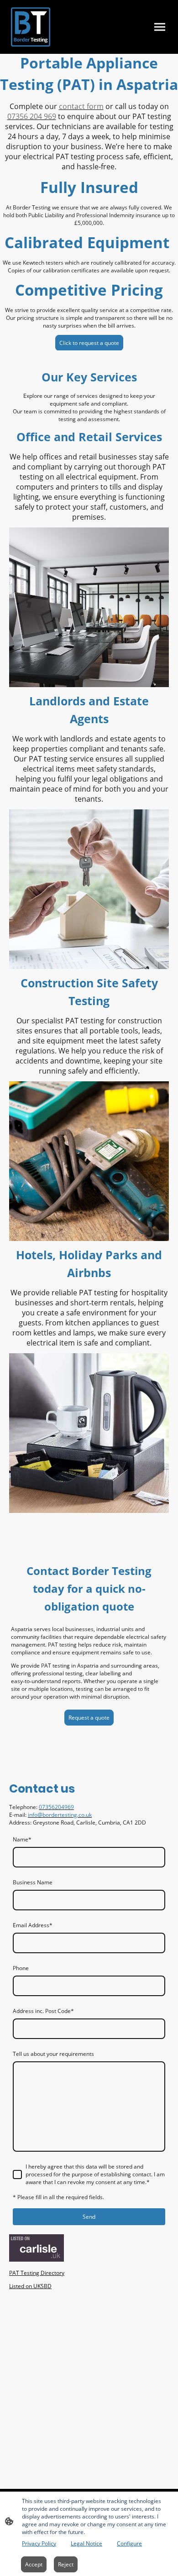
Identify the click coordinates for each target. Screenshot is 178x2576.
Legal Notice (86, 2543)
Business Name (33, 1882)
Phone (21, 1968)
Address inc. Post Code (43, 2011)
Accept (34, 2564)
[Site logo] (31, 27)
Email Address (33, 1925)
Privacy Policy (39, 2543)
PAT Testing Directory (37, 2273)
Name (22, 1839)
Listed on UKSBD (30, 2286)
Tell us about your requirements (53, 2054)
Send (89, 2217)
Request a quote (89, 1718)
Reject (66, 2564)
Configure (129, 2543)
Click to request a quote (89, 343)
